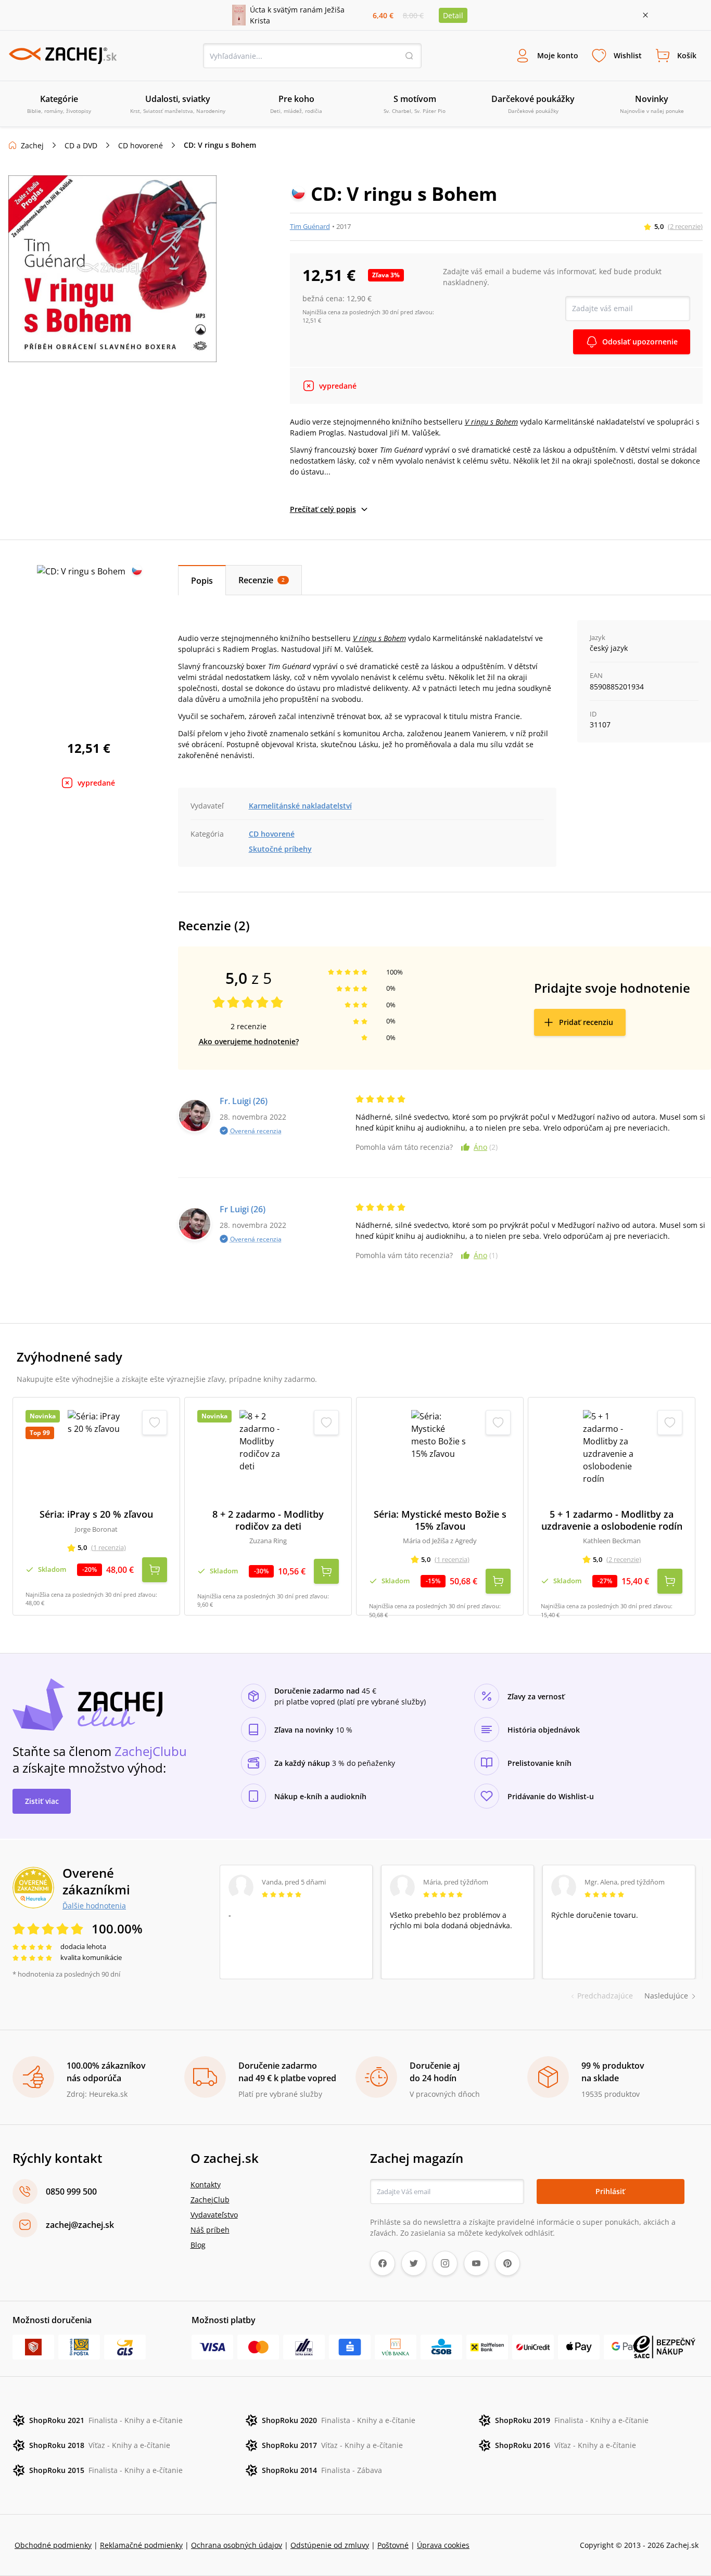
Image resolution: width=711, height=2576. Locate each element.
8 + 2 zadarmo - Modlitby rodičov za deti (268, 1520)
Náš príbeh (210, 2230)
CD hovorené (141, 145)
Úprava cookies (443, 2545)
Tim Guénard (310, 226)
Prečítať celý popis (323, 509)
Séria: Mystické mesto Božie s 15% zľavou (440, 1520)
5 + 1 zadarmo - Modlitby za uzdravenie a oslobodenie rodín (612, 1520)
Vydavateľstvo (214, 2215)
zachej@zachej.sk (80, 2225)
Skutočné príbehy (280, 849)
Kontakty (206, 2184)
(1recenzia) (109, 1547)
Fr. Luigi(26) (244, 1101)
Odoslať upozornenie (640, 342)
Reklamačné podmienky (141, 2545)
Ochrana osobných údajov (237, 2545)
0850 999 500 (71, 2191)
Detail (453, 15)
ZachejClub (210, 2200)
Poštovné (393, 2545)
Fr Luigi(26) (243, 1209)
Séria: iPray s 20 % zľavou (96, 1514)
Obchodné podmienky (53, 2545)
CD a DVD (81, 145)
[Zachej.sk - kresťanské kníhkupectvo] (62, 56)
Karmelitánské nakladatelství (300, 806)
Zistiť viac (42, 1801)
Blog (198, 2245)
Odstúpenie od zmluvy (330, 2545)
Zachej (32, 145)
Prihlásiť (610, 2191)
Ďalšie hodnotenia (94, 1905)
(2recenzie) (685, 226)
